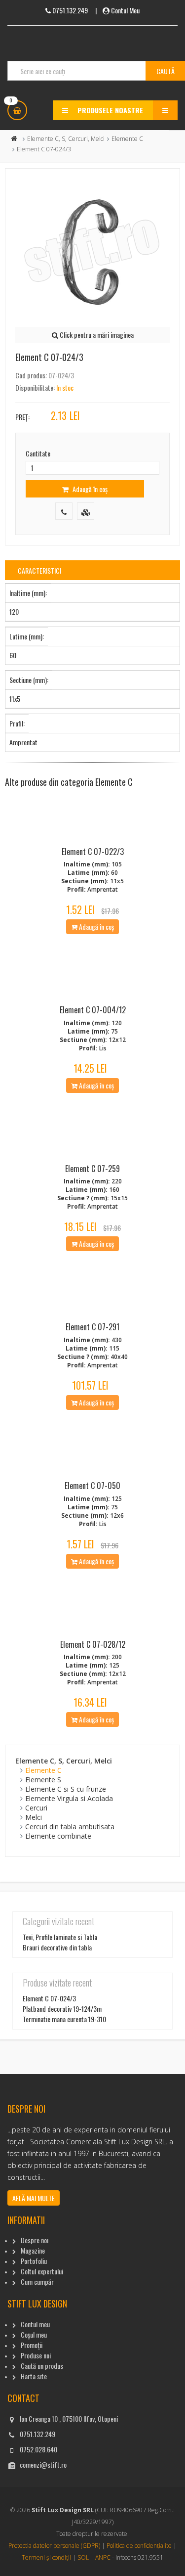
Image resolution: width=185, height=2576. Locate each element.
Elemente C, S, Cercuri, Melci (66, 139)
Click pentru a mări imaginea (96, 335)
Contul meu (35, 2324)
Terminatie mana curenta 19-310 (64, 2019)
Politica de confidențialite (139, 2546)
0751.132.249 (37, 2434)
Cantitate (38, 453)
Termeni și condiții (46, 2557)
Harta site (34, 2376)
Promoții (32, 2345)
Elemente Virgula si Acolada (69, 1798)
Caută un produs (42, 2366)
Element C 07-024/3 (49, 1998)
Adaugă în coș (89, 489)
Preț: (22, 417)
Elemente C (127, 139)
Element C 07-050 (92, 1486)
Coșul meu (34, 2334)
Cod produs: (31, 375)
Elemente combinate (58, 1836)
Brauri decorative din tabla (57, 1947)
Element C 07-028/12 (93, 1644)
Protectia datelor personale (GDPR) (54, 2546)
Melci (34, 1817)
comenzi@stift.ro (43, 2464)
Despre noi (35, 2240)
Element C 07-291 (92, 1327)
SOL (83, 2557)
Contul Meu (125, 10)
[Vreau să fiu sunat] (64, 511)
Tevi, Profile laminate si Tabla (60, 1937)
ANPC (103, 2557)
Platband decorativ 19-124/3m (62, 2009)
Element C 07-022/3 (93, 852)
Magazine (33, 2250)
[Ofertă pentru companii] (86, 511)
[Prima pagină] (14, 139)
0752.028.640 (38, 2449)
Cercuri (36, 1808)
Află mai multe (34, 2198)
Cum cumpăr (37, 2282)
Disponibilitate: (35, 387)
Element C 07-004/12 (93, 1010)
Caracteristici (39, 570)
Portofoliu (34, 2261)
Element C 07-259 (92, 1169)
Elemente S (43, 1780)
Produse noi (36, 2355)
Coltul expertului (42, 2271)
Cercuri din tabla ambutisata (70, 1827)
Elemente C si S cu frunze (66, 1789)
